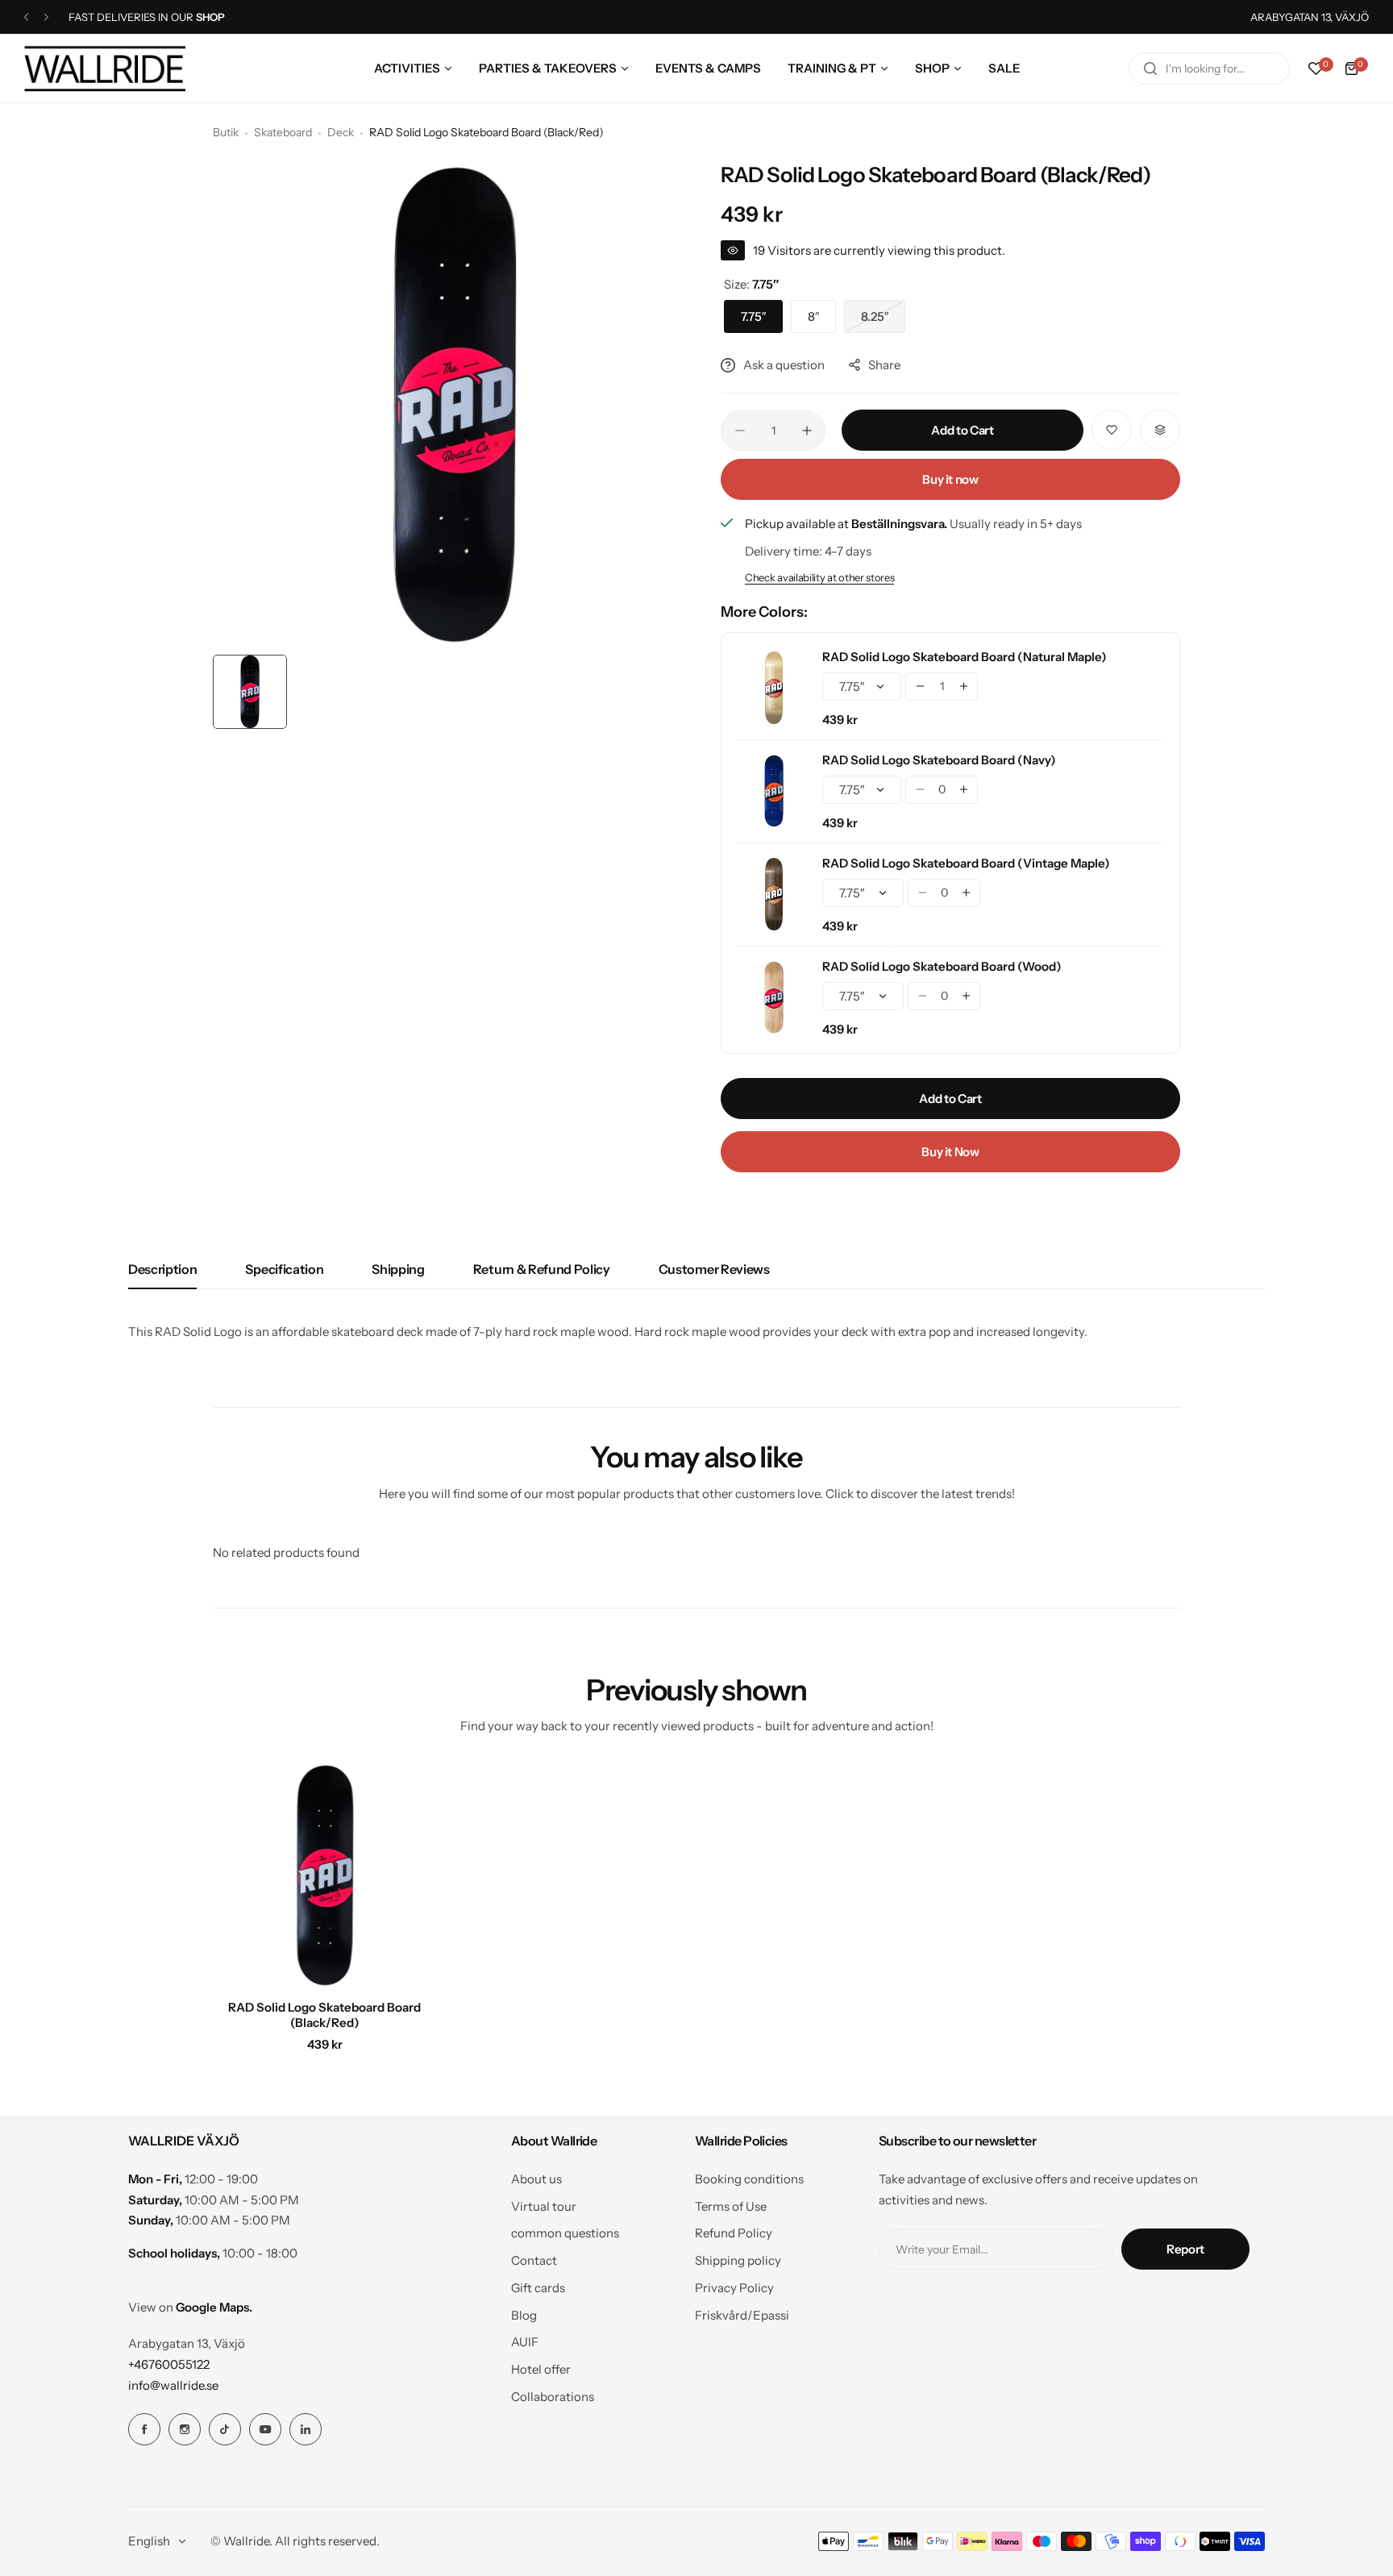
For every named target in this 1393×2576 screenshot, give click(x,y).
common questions (565, 2233)
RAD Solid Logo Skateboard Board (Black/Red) (324, 2015)
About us (536, 2179)
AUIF (525, 2342)
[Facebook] (144, 2429)
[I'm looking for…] (1150, 69)
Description (162, 1269)
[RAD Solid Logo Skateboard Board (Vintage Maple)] (774, 894)
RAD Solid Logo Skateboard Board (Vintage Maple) (966, 863)
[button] (26, 17)
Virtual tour (544, 2206)
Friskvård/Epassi (742, 2315)
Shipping (398, 1269)
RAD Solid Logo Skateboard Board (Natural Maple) (965, 657)
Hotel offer (541, 2369)
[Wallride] (105, 68)
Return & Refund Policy (542, 1269)
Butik (226, 132)
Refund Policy (734, 2233)
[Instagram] (185, 2429)
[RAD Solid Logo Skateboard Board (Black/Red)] (325, 1875)
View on (190, 2307)
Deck (341, 132)
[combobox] (1209, 69)
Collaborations (553, 2397)
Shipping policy (738, 2260)
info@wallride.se (173, 2385)
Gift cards (538, 2288)
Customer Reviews (714, 1269)
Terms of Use (731, 2206)
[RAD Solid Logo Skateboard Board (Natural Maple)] (774, 688)
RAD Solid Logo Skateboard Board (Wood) (942, 966)
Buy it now (950, 479)
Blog (524, 2315)
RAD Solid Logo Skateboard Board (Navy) (939, 760)
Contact (534, 2260)
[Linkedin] (306, 2429)
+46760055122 (169, 2364)
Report (1185, 2249)
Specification (284, 1269)
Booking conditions (749, 2179)
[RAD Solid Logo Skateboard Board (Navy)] (774, 791)
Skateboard (283, 132)
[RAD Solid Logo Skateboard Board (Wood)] (774, 997)
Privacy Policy (734, 2288)
